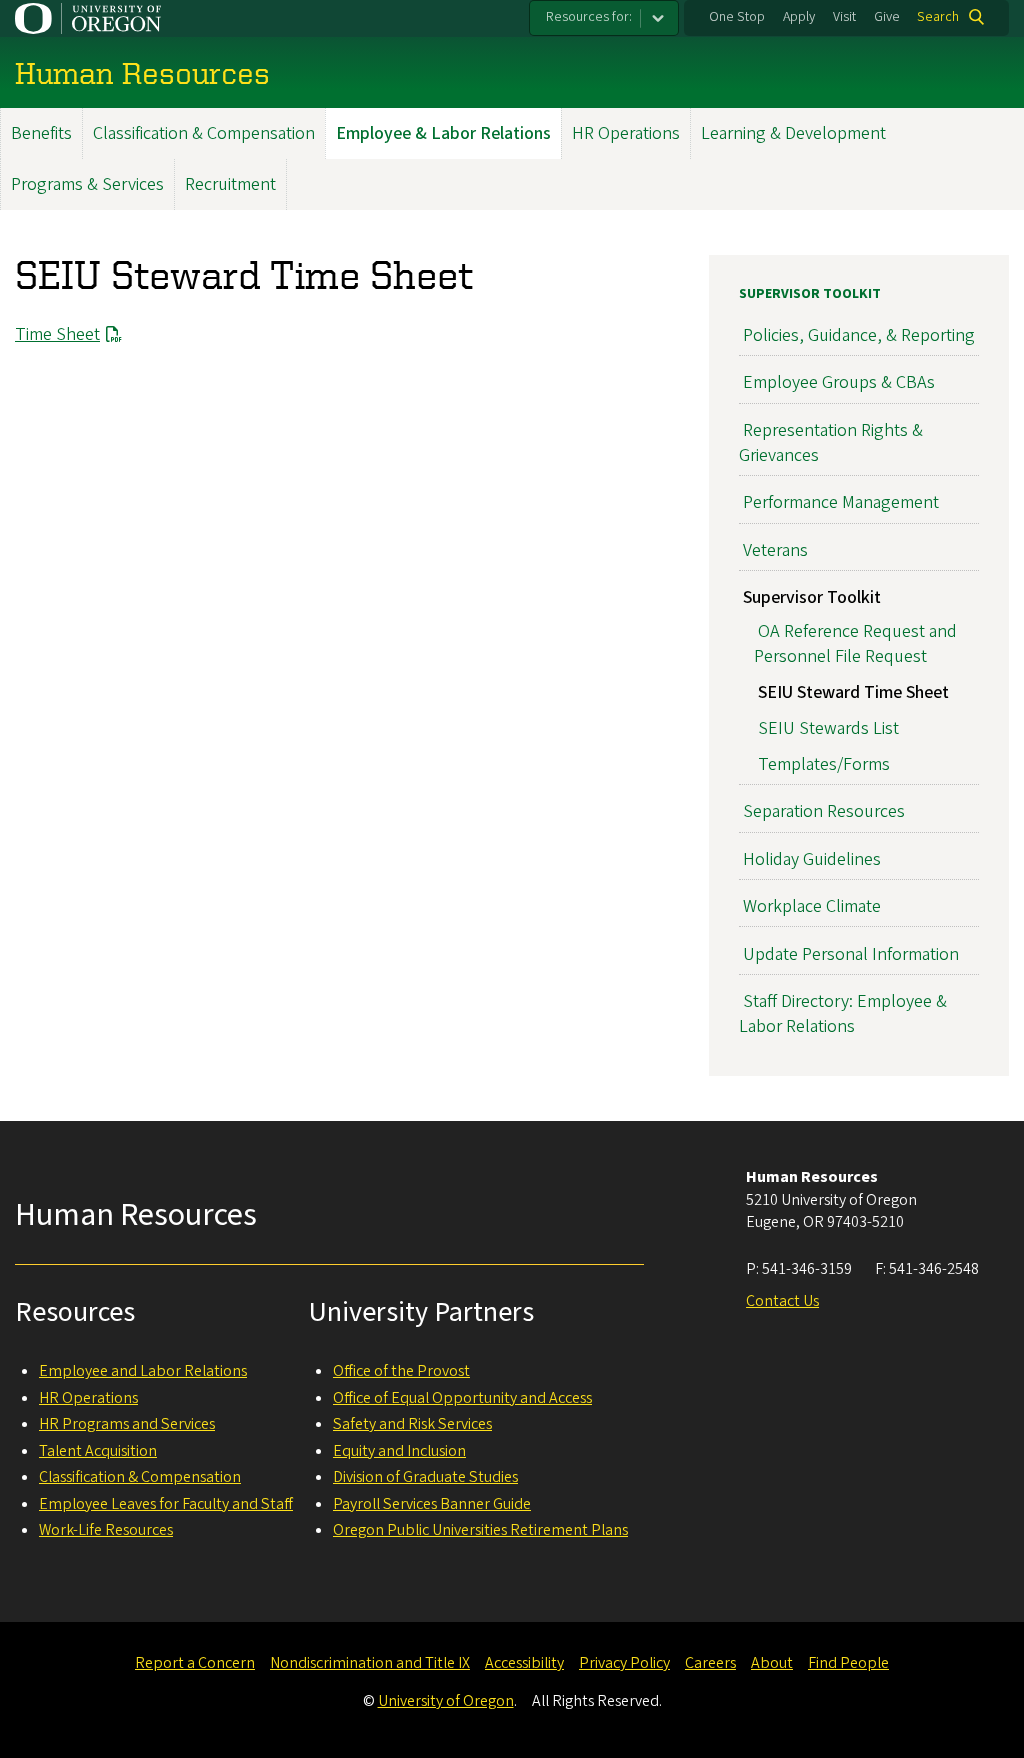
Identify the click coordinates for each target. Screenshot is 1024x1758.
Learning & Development (793, 133)
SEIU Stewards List (828, 728)
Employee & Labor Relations (443, 133)
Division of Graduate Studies (425, 1477)
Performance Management (841, 502)
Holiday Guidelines (812, 859)
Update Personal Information (851, 954)
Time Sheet (57, 334)
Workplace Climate (812, 906)
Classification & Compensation (204, 133)
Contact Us (782, 1301)
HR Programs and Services (127, 1424)
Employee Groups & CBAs (839, 382)
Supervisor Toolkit (810, 294)
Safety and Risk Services (412, 1424)
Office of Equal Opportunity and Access (462, 1398)
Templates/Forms (824, 764)
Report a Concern (195, 1663)
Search (938, 17)
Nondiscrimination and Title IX (370, 1663)
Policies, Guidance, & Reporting (859, 335)
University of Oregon (446, 1701)
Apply (799, 17)
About (772, 1663)
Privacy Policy (624, 1663)
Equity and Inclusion (399, 1451)
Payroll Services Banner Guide (432, 1504)
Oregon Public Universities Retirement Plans (480, 1530)
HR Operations (626, 133)
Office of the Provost (401, 1371)
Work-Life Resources (106, 1530)
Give (887, 17)
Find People (848, 1663)
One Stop (737, 17)
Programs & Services (87, 184)
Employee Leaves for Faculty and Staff (166, 1504)
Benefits (41, 133)
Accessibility (524, 1663)
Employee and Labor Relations (143, 1371)
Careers (710, 1663)
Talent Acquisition (98, 1451)
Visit (844, 17)
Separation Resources (824, 811)
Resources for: (589, 17)
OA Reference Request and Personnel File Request (855, 644)
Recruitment (230, 184)
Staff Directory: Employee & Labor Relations (843, 1014)
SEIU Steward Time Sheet (853, 692)
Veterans (775, 550)
